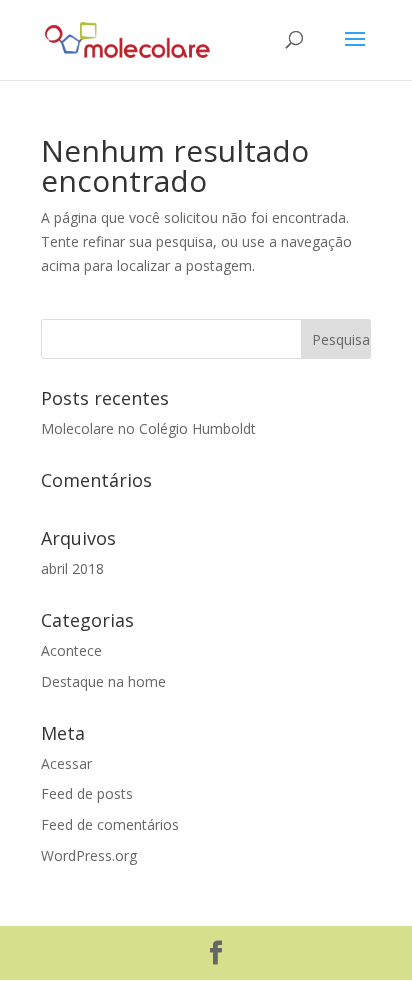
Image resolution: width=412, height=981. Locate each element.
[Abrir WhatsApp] (362, 930)
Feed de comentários (110, 824)
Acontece (71, 650)
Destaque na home (103, 681)
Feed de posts (87, 793)
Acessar (66, 763)
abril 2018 (72, 568)
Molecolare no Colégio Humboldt (148, 428)
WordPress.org (89, 855)
